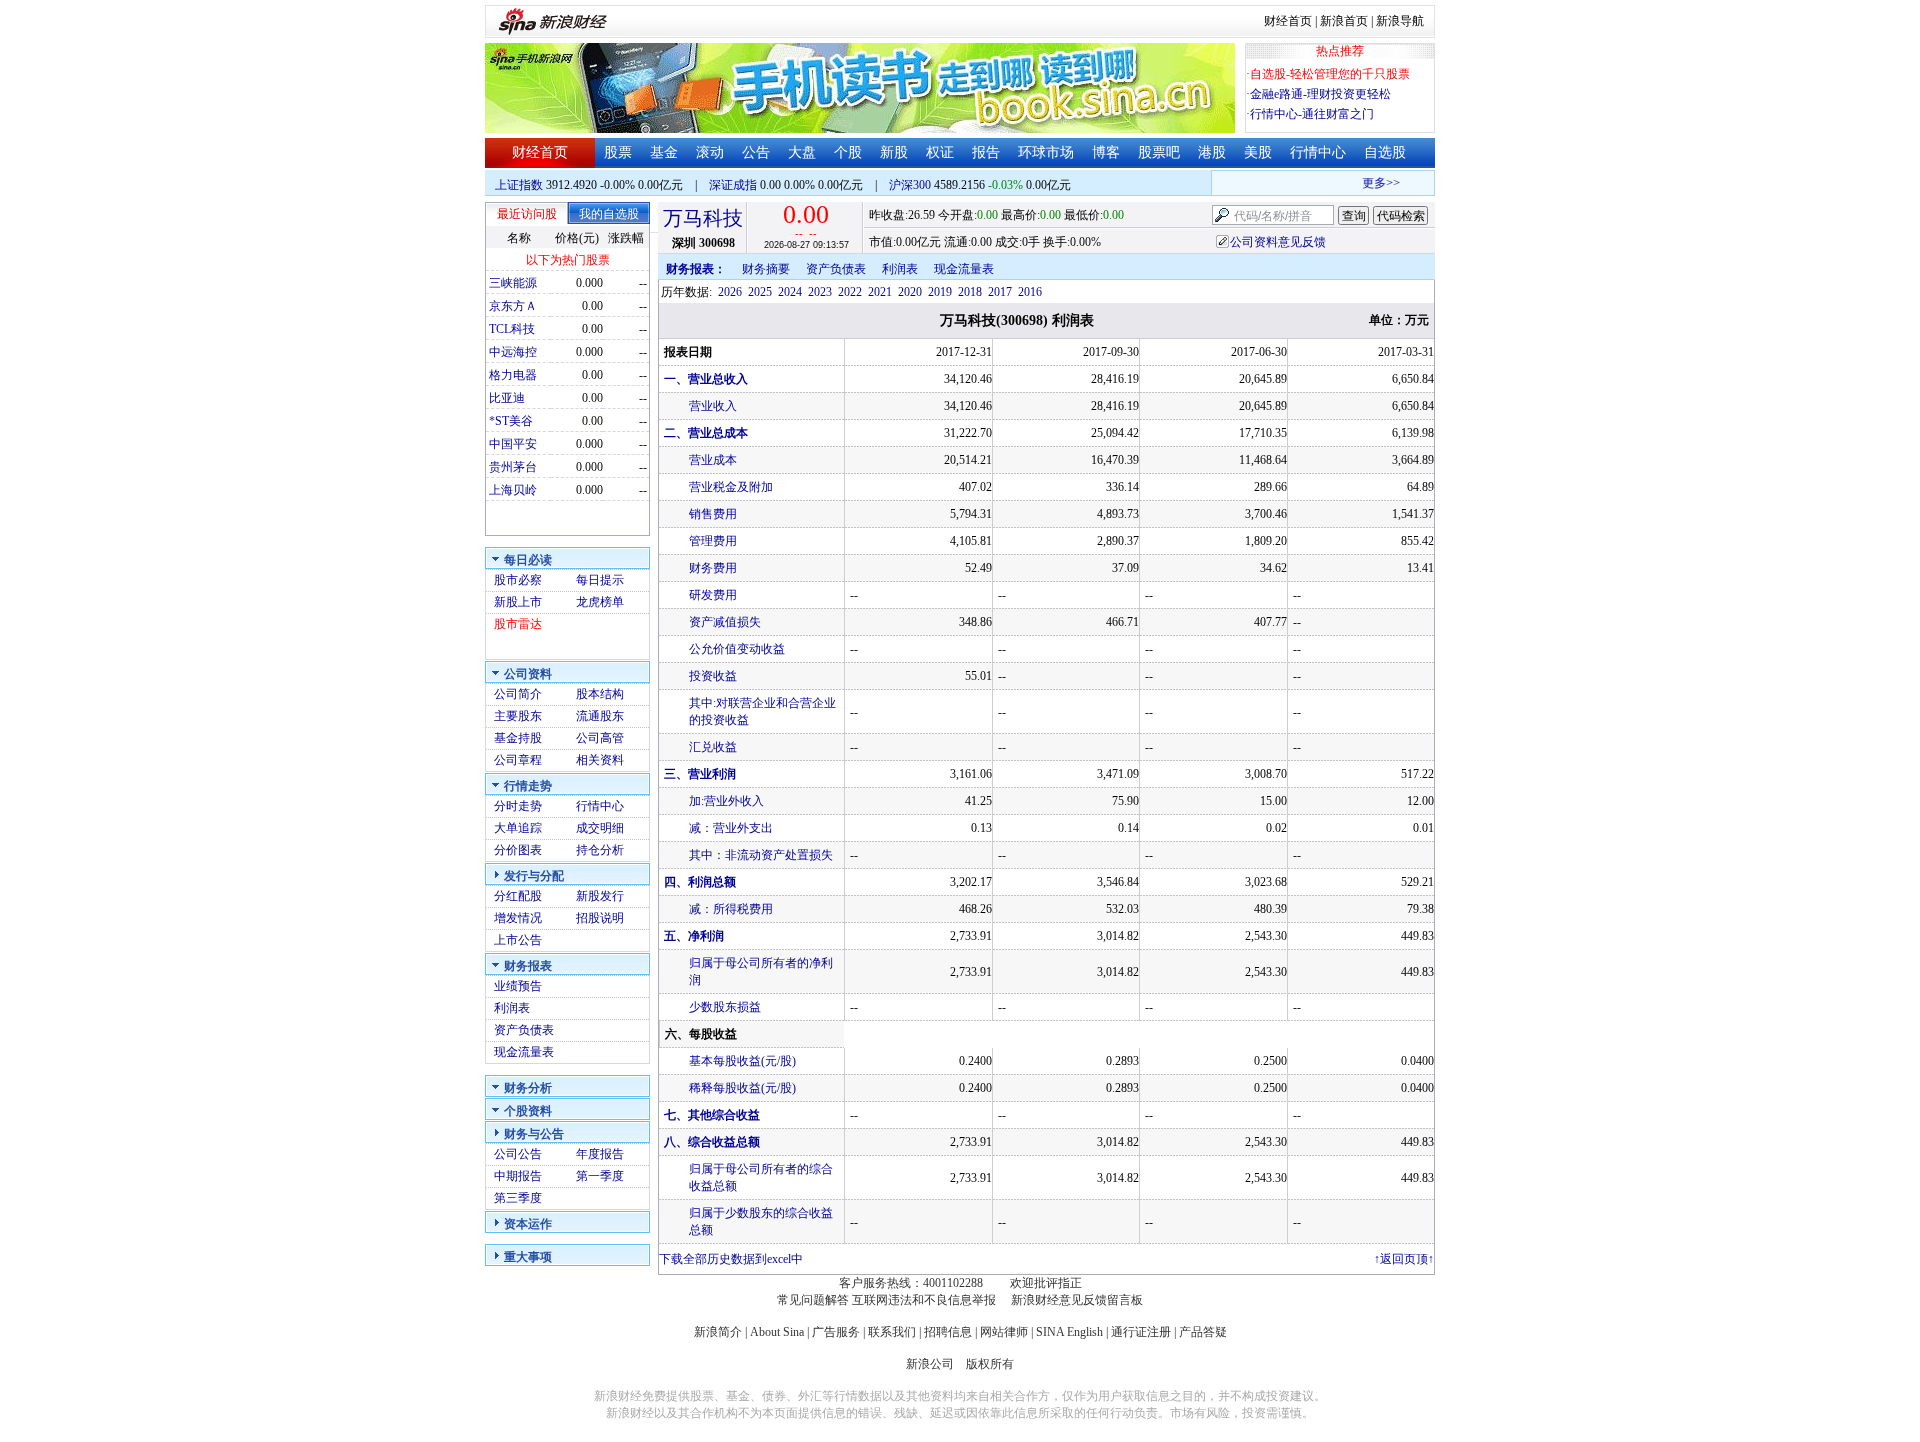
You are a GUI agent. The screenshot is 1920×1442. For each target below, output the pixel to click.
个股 (848, 152)
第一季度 (600, 1176)
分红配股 (518, 896)
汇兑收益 (713, 747)
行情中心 (1318, 152)
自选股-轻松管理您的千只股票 (1330, 74)
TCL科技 (512, 329)
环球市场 (1046, 152)
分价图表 (518, 850)
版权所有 (990, 1364)
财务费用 (713, 568)
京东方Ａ (513, 306)
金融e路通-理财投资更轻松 (1320, 94)
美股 (1258, 152)
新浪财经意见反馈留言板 (1077, 1300)
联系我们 (892, 1332)
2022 (850, 292)
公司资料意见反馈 (1278, 242)
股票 (618, 152)
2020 (910, 292)
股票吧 (1159, 152)
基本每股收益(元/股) (742, 1061)
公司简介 (518, 694)
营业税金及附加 (731, 487)
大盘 (802, 152)
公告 (756, 152)
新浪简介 (718, 1332)
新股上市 (518, 602)
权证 (940, 152)
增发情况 (518, 918)
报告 (986, 152)
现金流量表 (524, 1052)
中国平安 (513, 444)
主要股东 (518, 716)
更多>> (1371, 183)
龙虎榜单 (600, 602)
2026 (730, 292)
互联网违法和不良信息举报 (924, 1300)
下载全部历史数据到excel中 (731, 1259)
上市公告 (518, 940)
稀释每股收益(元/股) (742, 1088)
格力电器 (513, 375)
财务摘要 (766, 269)
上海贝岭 (513, 490)
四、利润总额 (700, 882)
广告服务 (836, 1332)
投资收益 (713, 676)
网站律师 (1004, 1332)
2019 (940, 292)
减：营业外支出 (731, 828)
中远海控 (513, 352)
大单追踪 (518, 828)
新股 (894, 152)
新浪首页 (1344, 21)
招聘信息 (948, 1332)
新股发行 (600, 896)
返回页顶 (1404, 1259)
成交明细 (600, 828)
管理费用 (713, 541)
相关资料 (600, 760)
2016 (1030, 292)
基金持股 (518, 738)
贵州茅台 (513, 467)
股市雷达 (518, 624)
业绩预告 (518, 986)
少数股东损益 (725, 1007)
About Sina (777, 1332)
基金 (664, 152)
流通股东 (600, 716)
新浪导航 (1400, 21)
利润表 (512, 1008)
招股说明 (600, 918)
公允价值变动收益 (737, 649)
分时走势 (518, 806)
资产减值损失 (725, 622)
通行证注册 (1141, 1332)
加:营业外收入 (726, 801)
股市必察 (518, 580)
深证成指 (733, 185)
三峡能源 (513, 283)
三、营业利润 (700, 774)
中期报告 (518, 1176)
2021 (880, 292)
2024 (790, 292)
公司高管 (600, 738)
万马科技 (703, 218)
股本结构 (600, 694)
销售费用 (713, 514)
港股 (1212, 152)
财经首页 (1288, 21)
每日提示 (600, 580)
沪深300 (910, 185)
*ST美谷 (511, 421)
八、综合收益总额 (712, 1142)
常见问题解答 (813, 1300)
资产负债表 (524, 1030)
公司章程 (518, 760)
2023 (820, 292)
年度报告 (600, 1154)
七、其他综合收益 (712, 1115)
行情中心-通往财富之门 (1312, 114)
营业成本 (713, 460)
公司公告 (518, 1154)
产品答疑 (1203, 1332)
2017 (1000, 292)
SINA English (1069, 1332)
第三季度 (518, 1198)
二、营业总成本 (706, 433)
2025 (760, 292)
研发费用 (713, 595)
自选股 (1385, 152)
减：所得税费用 (731, 909)
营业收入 (713, 406)
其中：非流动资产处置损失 (761, 855)
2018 (970, 292)
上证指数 (519, 185)
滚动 (710, 152)
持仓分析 (600, 850)
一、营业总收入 (706, 379)
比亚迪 (507, 398)
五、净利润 (694, 936)
